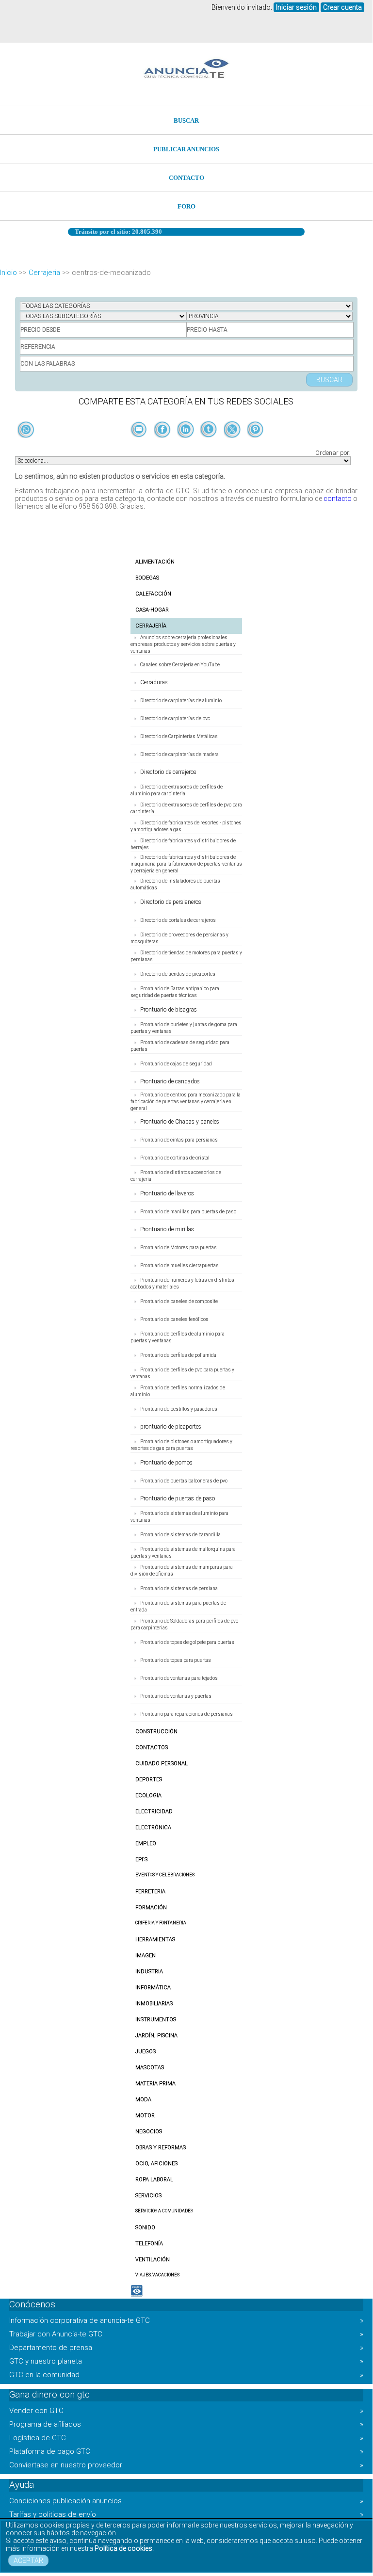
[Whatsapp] (26, 430)
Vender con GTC (186, 2411)
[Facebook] (163, 446)
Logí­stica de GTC (186, 2438)
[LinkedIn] (186, 446)
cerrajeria (44, 273)
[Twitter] (233, 446)
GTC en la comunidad (186, 2375)
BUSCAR (186, 121)
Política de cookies (123, 2548)
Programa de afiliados (186, 2424)
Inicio (8, 273)
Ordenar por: (333, 453)
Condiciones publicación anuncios (186, 2501)
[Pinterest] (255, 446)
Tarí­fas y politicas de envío (186, 2514)
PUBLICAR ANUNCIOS (186, 149)
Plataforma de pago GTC (186, 2451)
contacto (338, 499)
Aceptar (28, 2560)
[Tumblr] (210, 446)
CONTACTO (186, 178)
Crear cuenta (342, 7)
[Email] (140, 446)
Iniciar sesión (296, 7)
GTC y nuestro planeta (186, 2361)
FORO (186, 206)
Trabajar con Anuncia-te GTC (186, 2334)
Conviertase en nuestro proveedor (186, 2465)
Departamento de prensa (186, 2348)
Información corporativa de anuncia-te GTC (186, 2320)
